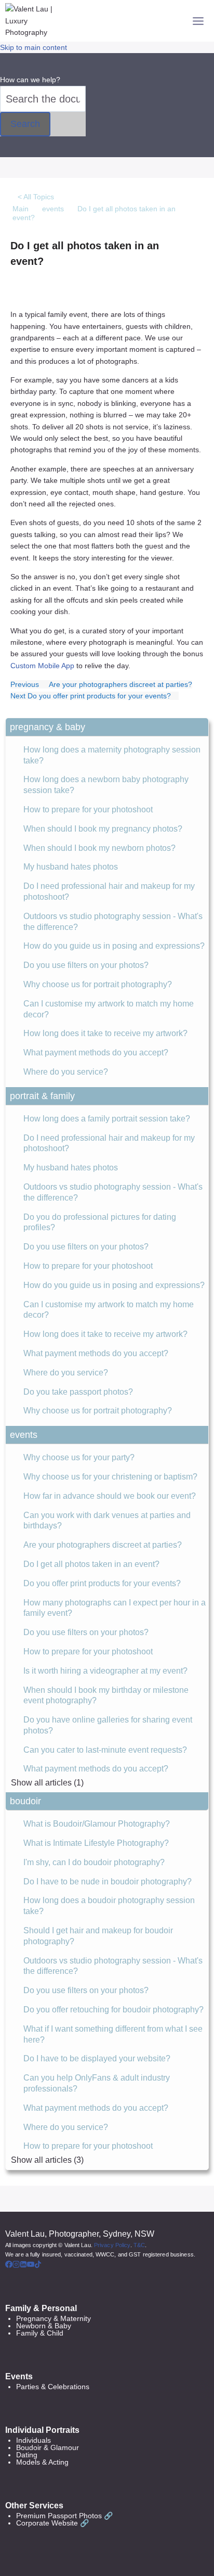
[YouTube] (31, 2265)
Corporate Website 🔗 (52, 2523)
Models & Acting (42, 2462)
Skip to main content (34, 47)
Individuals (34, 2440)
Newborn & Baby (44, 2326)
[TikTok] (38, 2265)
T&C (139, 2245)
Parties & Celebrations (53, 2387)
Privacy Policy (112, 2245)
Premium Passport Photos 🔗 (64, 2516)
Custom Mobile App (42, 666)
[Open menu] (198, 21)
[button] (107, 727)
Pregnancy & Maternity (53, 2318)
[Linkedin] (23, 2265)
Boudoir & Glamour (48, 2447)
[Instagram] (16, 2265)
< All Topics (36, 197)
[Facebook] (9, 2265)
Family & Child (40, 2333)
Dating (27, 2455)
